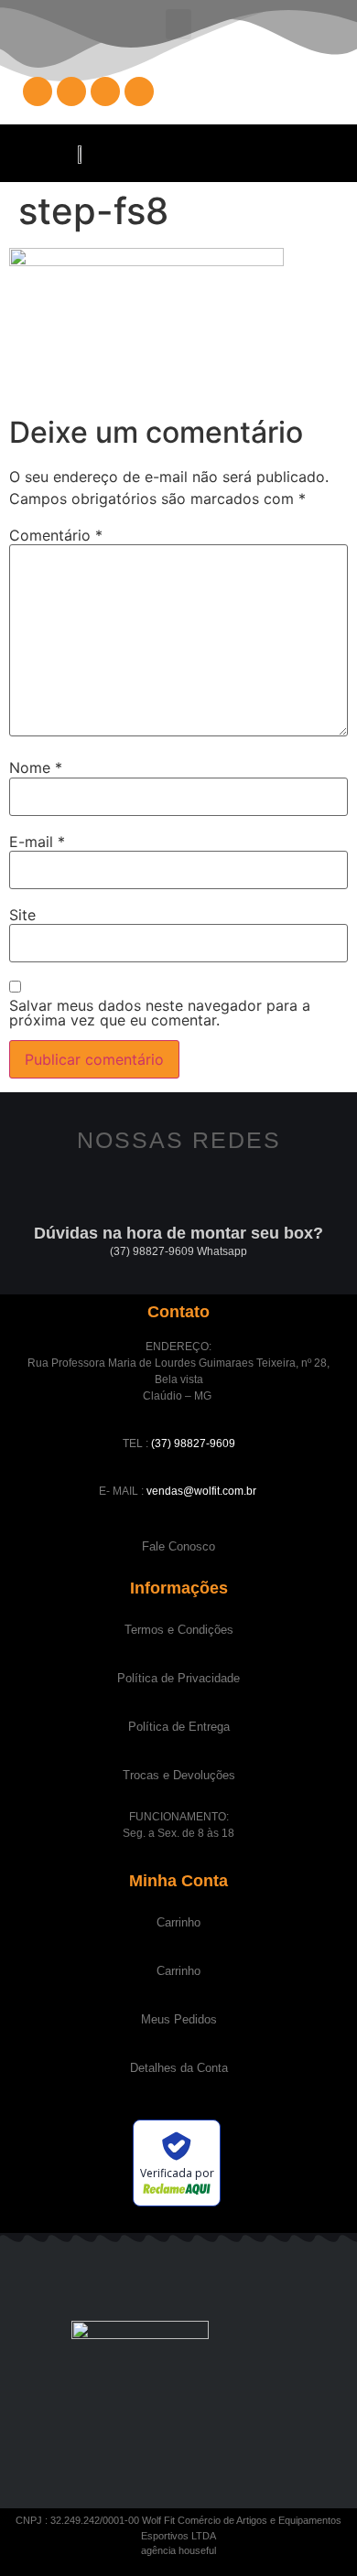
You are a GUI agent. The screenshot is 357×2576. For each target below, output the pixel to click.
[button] (178, 24)
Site (22, 915)
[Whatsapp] (139, 91)
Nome (36, 767)
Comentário (56, 535)
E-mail (37, 842)
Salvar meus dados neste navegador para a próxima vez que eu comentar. (160, 1013)
